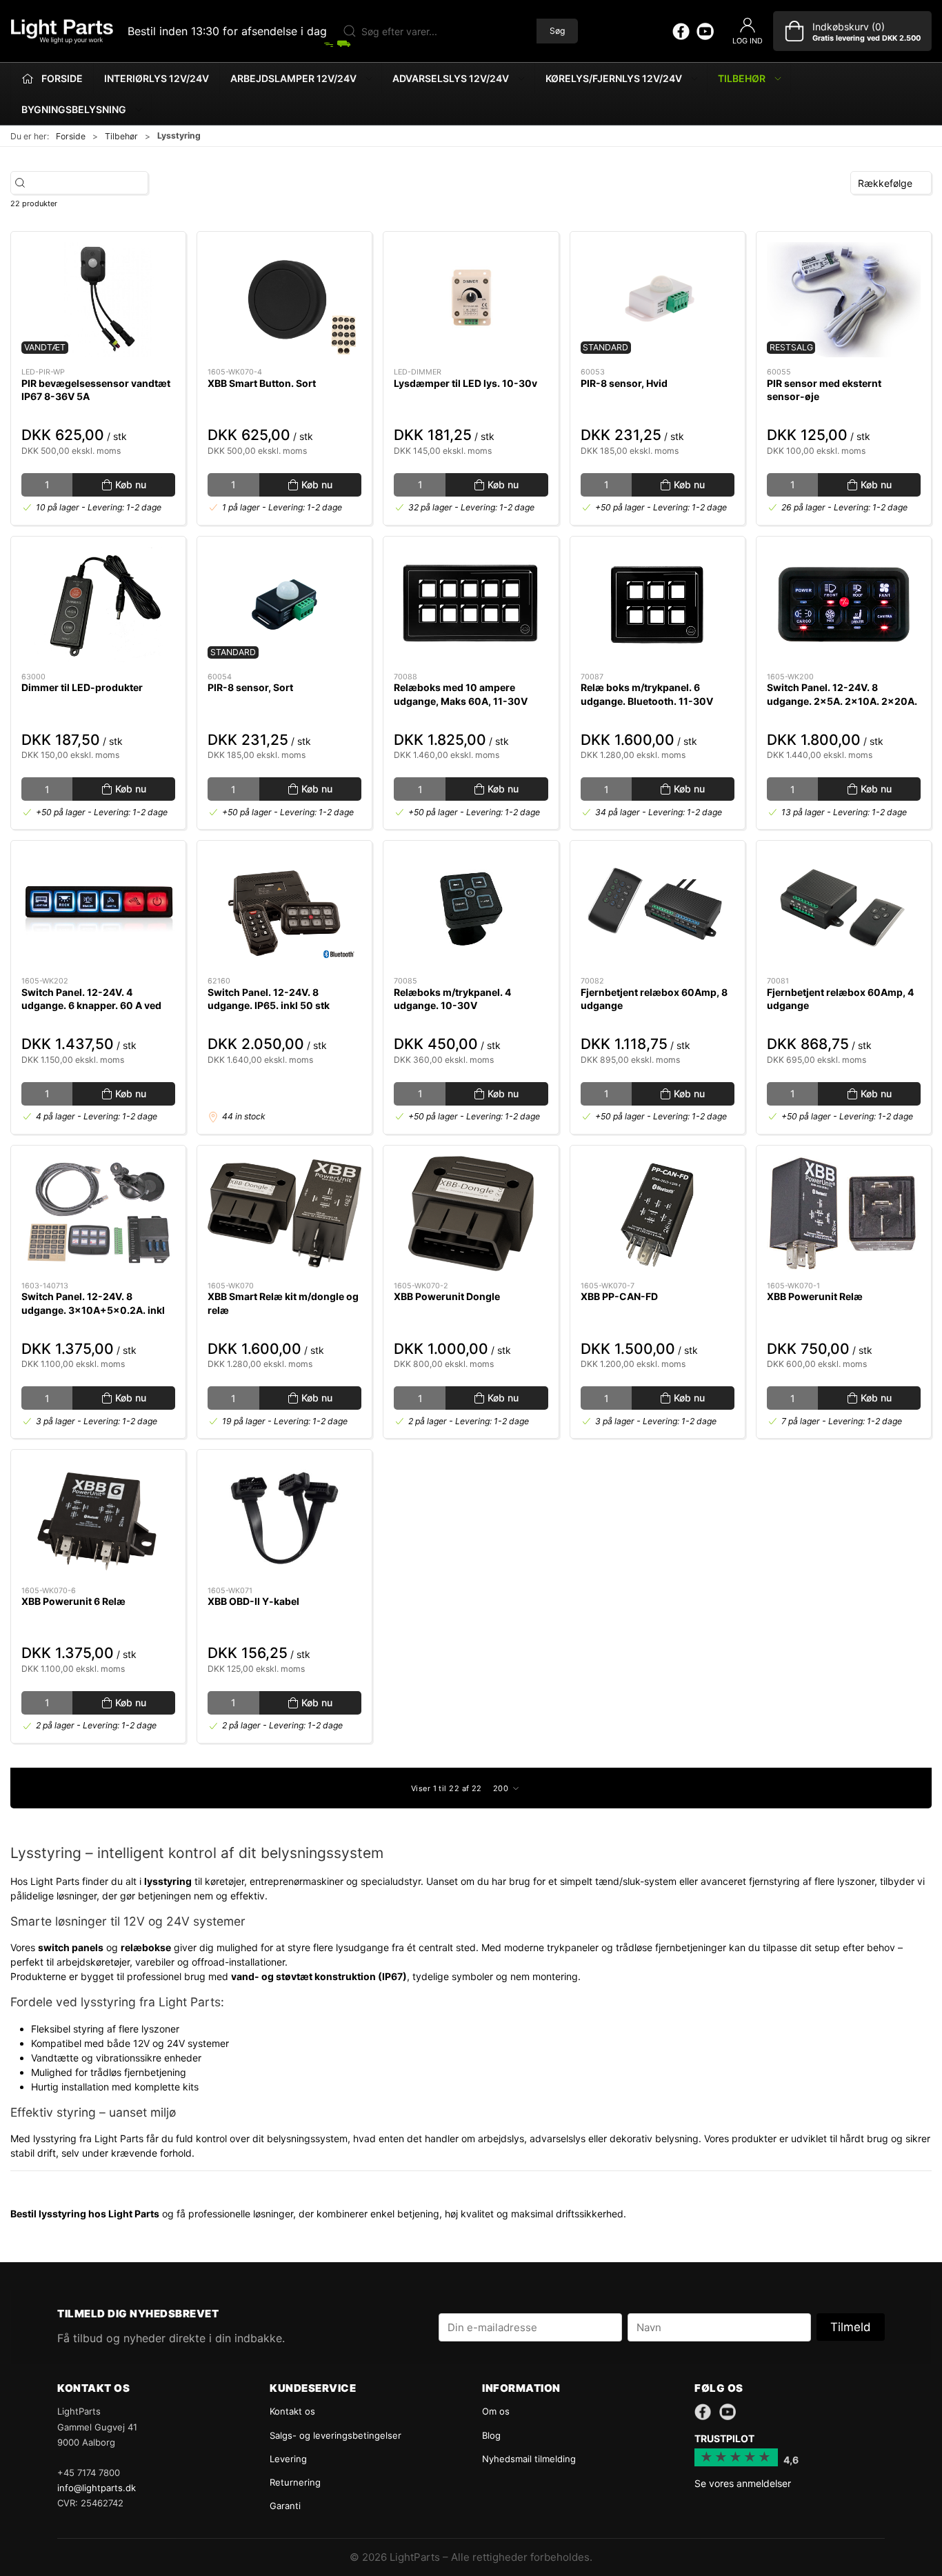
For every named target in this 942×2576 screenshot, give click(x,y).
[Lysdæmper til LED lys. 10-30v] (471, 300)
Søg (557, 31)
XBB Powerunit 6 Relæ (73, 1601)
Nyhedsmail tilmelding (529, 2459)
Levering (288, 2459)
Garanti (285, 2506)
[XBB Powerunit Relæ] (844, 1214)
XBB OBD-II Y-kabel (253, 1601)
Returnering (295, 2482)
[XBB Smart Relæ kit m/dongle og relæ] (284, 1214)
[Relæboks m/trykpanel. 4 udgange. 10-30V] (471, 909)
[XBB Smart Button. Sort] (284, 300)
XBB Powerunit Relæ (815, 1296)
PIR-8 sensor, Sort (250, 687)
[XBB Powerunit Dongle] (471, 1214)
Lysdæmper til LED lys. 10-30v (465, 383)
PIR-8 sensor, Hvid (624, 383)
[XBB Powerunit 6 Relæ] (98, 1518)
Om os (496, 2411)
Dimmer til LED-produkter (82, 687)
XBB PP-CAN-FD (619, 1296)
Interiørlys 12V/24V (157, 78)
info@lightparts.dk (97, 2488)
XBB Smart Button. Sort (262, 383)
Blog (491, 2435)
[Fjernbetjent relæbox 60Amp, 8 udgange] (658, 909)
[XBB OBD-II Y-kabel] (284, 1518)
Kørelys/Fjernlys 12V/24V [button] (614, 78)
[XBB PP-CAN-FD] (658, 1214)
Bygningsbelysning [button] (74, 109)
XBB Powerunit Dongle (447, 1296)
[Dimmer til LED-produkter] (98, 605)
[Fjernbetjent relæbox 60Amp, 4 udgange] (844, 909)
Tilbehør (121, 136)
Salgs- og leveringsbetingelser (335, 2435)
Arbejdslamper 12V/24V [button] (293, 78)
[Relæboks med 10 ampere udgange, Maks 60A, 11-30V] (471, 605)
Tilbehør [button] (742, 78)
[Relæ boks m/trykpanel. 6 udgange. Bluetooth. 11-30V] (658, 605)
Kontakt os (292, 2411)
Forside (71, 136)
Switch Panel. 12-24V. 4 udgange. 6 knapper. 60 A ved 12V (91, 1006)
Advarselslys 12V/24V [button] (451, 78)
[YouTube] (705, 31)
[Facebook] (681, 31)
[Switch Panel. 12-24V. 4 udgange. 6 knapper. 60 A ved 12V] (98, 909)
